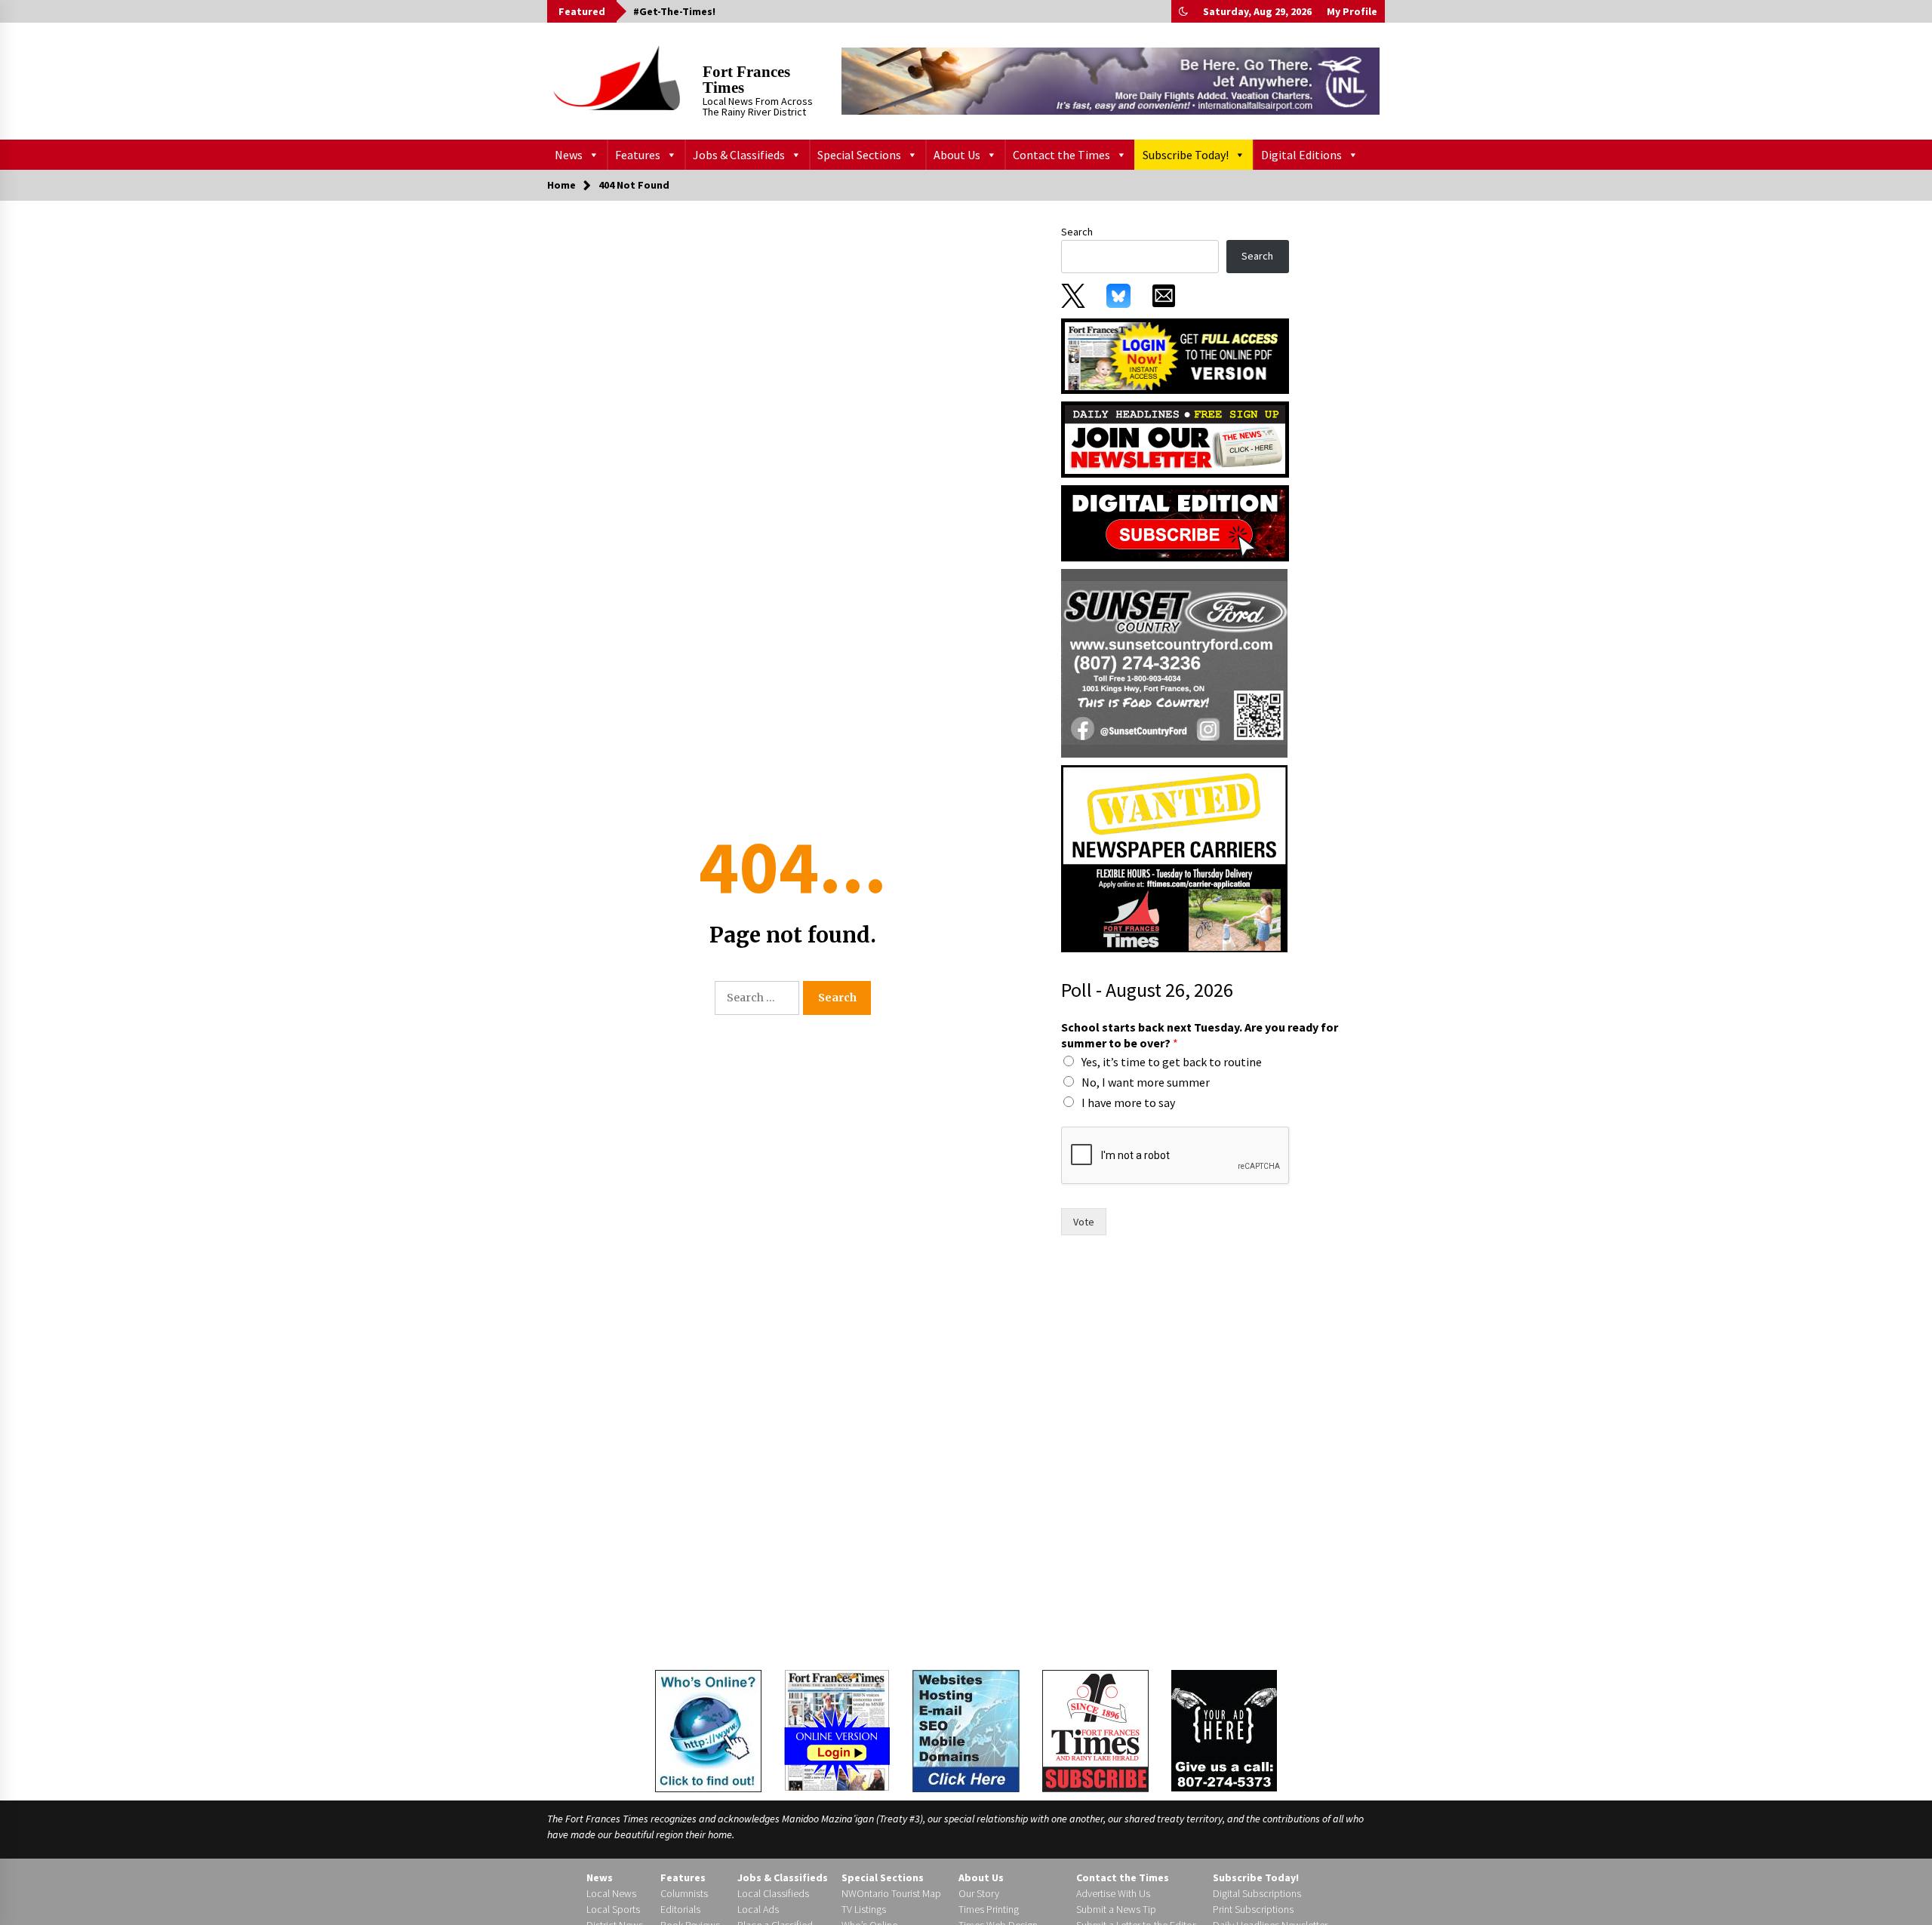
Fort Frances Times (746, 80)
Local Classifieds (773, 1893)
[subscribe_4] (1175, 438)
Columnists (684, 1893)
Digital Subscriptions (1257, 1893)
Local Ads (758, 1909)
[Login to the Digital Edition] (837, 1729)
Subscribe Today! (1186, 155)
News (569, 155)
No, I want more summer (1146, 1082)
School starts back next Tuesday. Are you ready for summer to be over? (1200, 1035)
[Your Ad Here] (1224, 1730)
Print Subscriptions (1253, 1909)
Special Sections (859, 155)
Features (638, 155)
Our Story (979, 1893)
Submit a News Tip (1116, 1909)
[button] (1183, 11)
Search (1077, 232)
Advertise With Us (1113, 1893)
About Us (957, 155)
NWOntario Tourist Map (891, 1893)
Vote (1084, 1222)
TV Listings (864, 1909)
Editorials (680, 1909)
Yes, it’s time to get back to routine (1172, 1062)
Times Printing (989, 1909)
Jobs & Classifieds (739, 155)
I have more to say (1128, 1102)
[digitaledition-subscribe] (1175, 522)
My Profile (1352, 11)
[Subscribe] (1095, 1731)
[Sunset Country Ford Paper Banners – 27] (1174, 663)
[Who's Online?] (708, 1730)
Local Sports (613, 1909)
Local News (611, 1893)
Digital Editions (1301, 155)
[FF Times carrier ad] (1174, 858)
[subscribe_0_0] (1175, 355)
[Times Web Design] (966, 1730)
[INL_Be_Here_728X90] (1111, 81)
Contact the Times (1061, 155)
